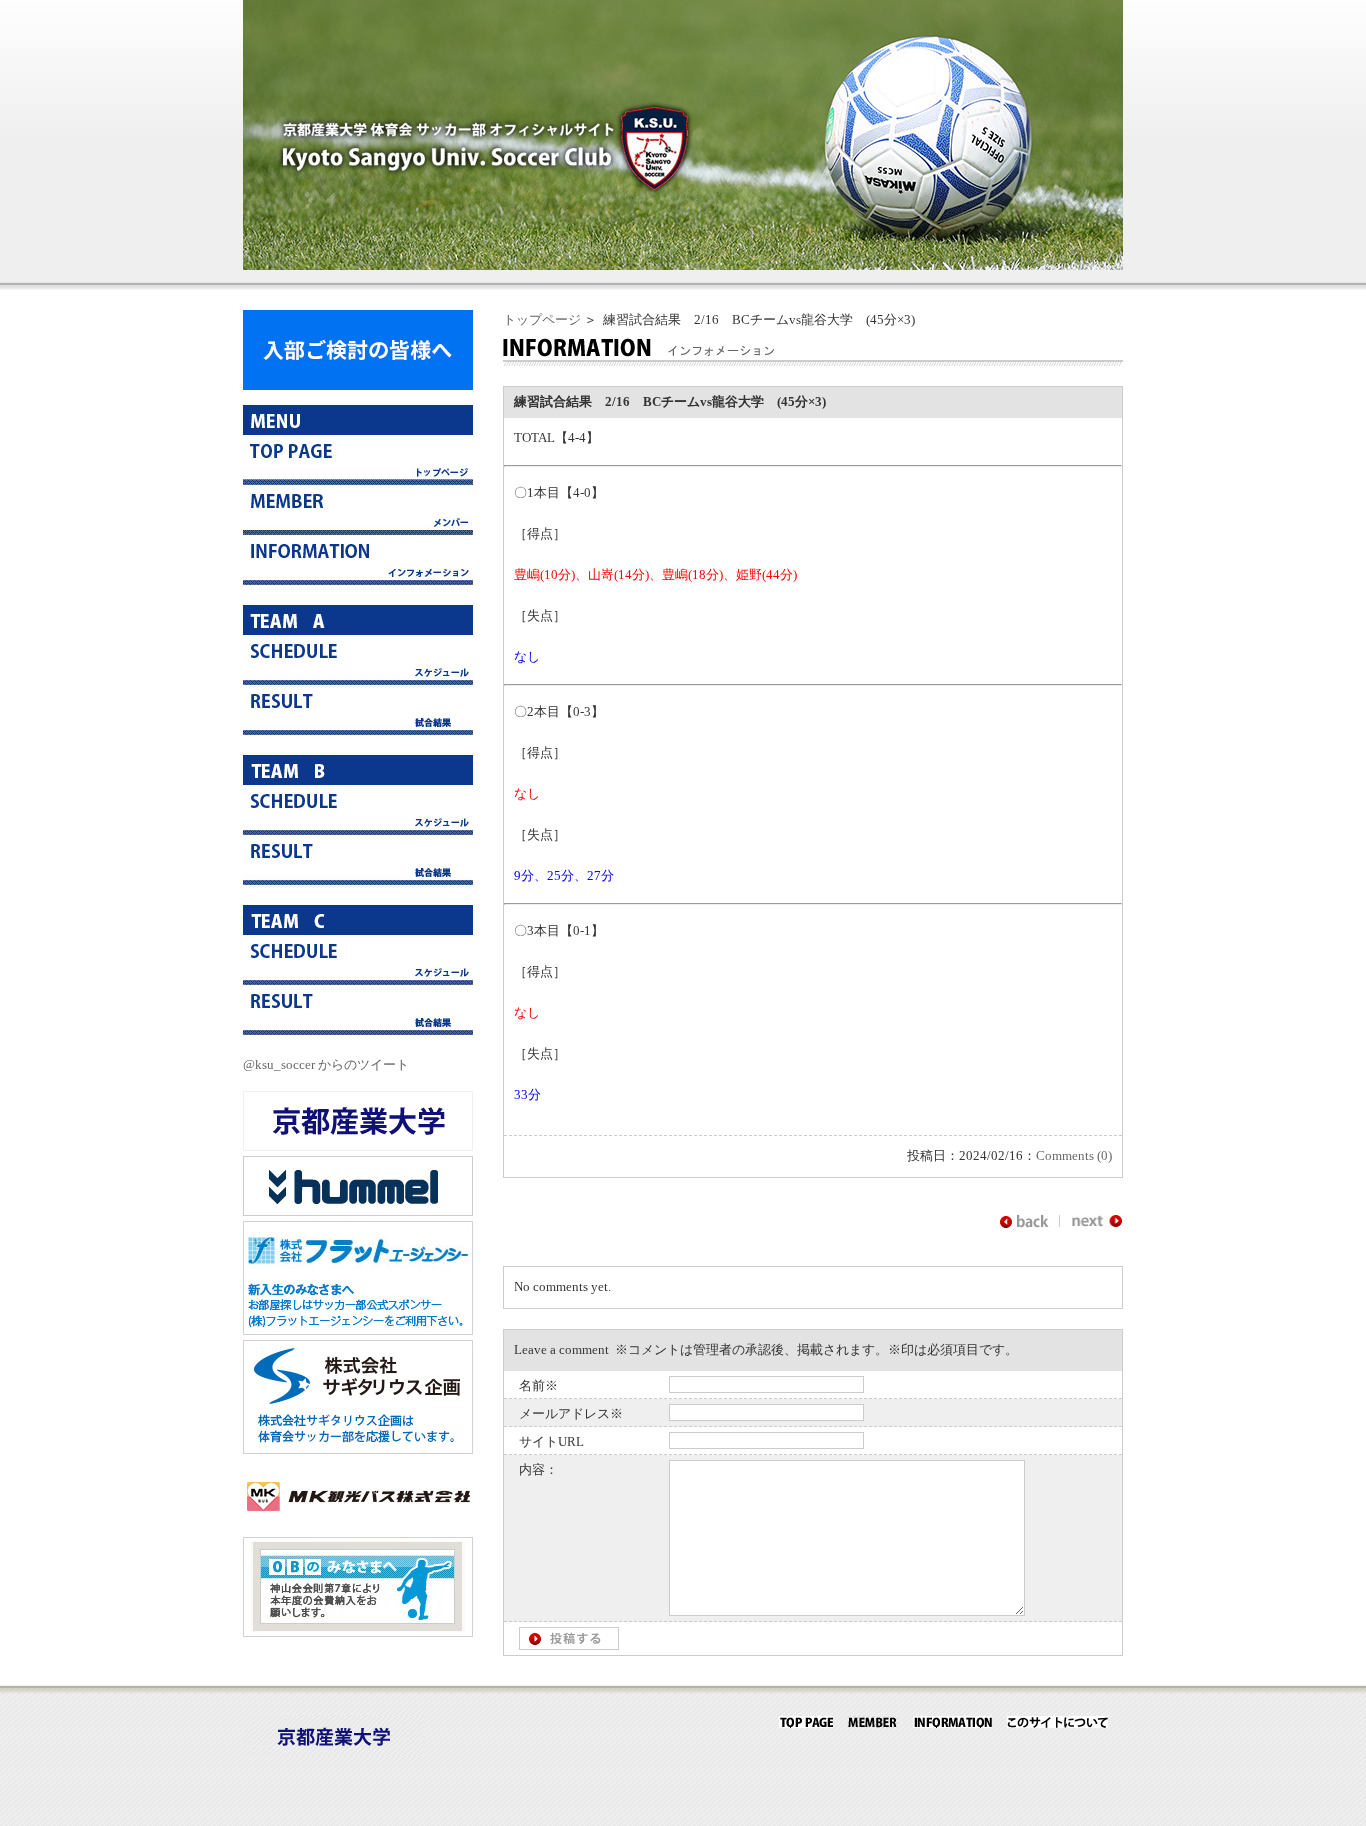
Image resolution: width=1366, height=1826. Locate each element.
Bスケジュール (358, 810)
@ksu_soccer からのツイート (326, 1064)
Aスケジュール (358, 660)
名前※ (538, 1385)
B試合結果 (358, 860)
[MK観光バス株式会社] (358, 1521)
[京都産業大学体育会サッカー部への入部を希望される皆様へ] (358, 385)
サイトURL (551, 1441)
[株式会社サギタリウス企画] (358, 1449)
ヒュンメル (358, 1186)
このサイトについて (1057, 1722)
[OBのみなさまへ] (358, 1632)
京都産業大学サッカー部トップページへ (806, 1722)
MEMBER (873, 1722)
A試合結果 (358, 710)
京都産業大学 (358, 1121)
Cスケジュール (358, 960)
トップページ (542, 319)
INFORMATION (952, 1722)
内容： (538, 1469)
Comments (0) (1074, 1155)
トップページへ (358, 460)
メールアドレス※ (571, 1413)
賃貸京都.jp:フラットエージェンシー (358, 1278)
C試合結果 (358, 1010)
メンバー (358, 510)
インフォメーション (358, 560)
